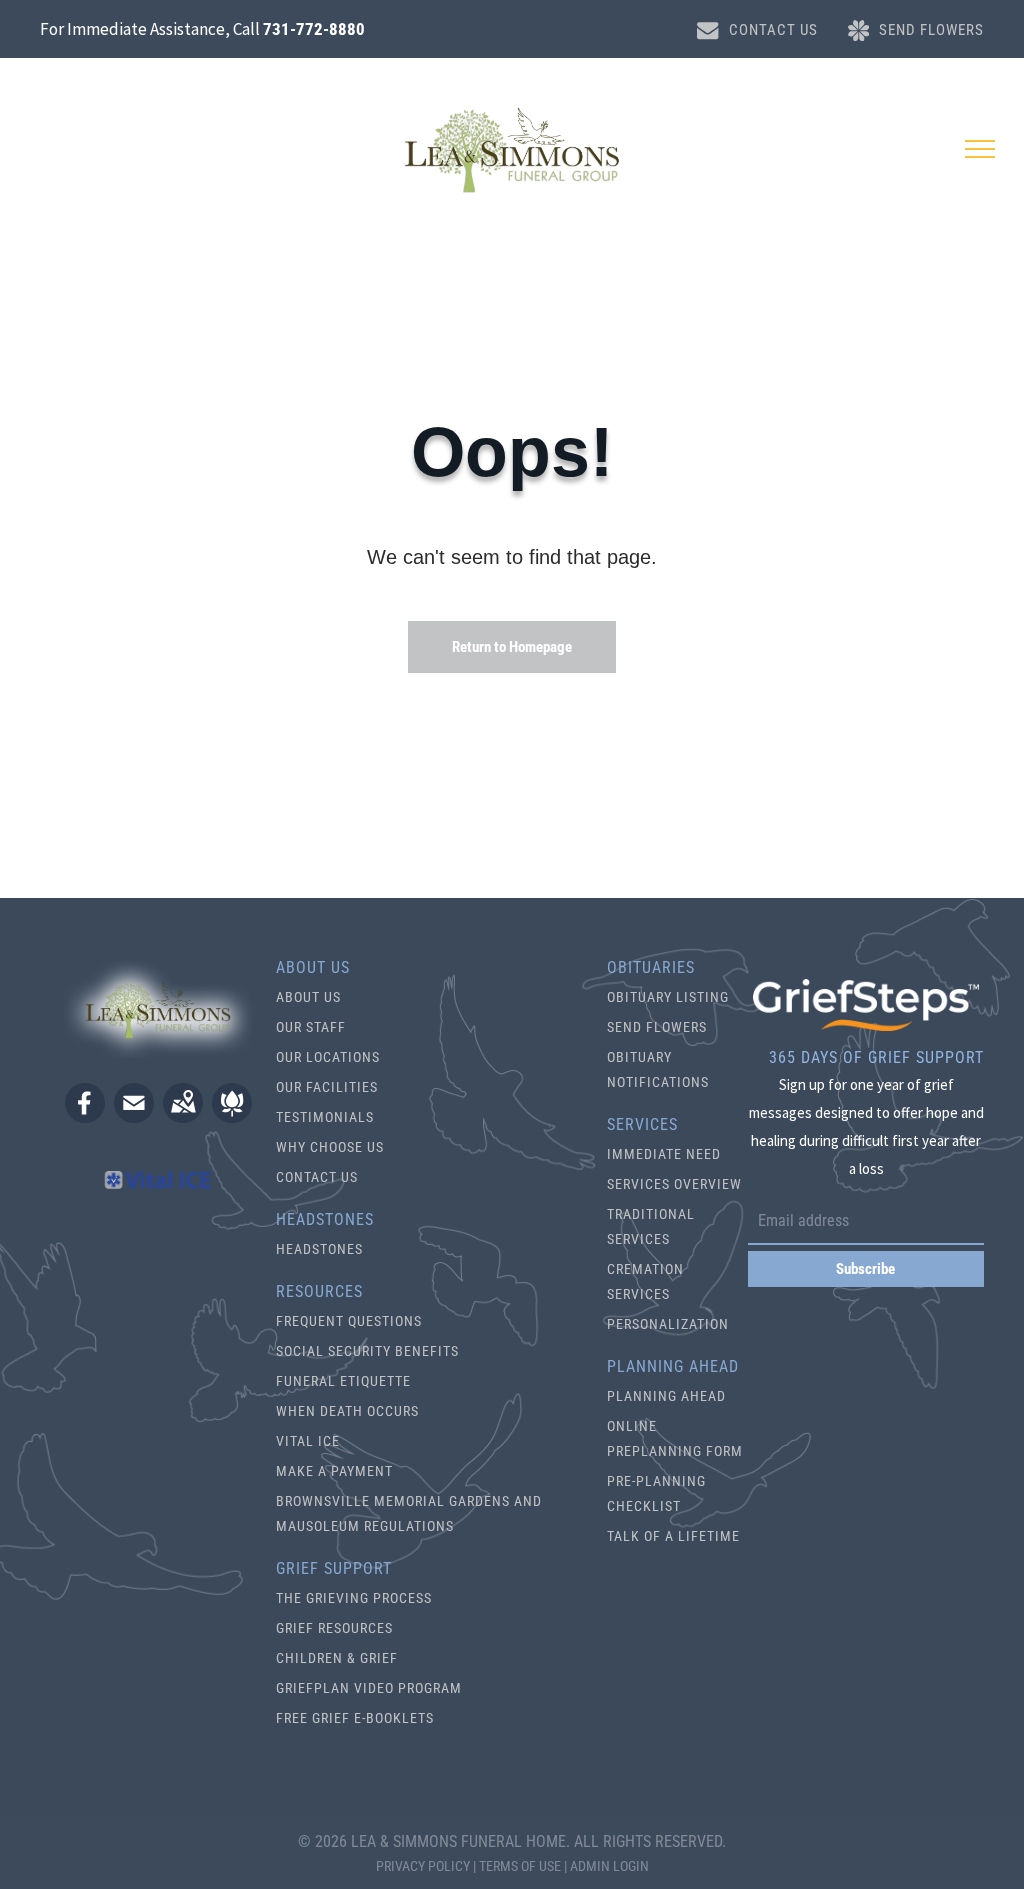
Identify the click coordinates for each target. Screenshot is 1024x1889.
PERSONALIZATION (668, 1324)
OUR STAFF (311, 1027)
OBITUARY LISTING (668, 997)
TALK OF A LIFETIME (673, 1536)
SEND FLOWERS (657, 1027)
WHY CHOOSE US (330, 1147)
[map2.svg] (183, 1116)
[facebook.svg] (85, 1116)
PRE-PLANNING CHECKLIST (656, 1493)
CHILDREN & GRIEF (337, 1658)
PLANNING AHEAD (666, 1396)
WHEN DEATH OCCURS (347, 1411)
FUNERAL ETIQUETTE (343, 1381)
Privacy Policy (423, 1866)
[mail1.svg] (134, 1116)
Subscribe (865, 1269)
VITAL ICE (308, 1441)
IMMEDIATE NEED (664, 1154)
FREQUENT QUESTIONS (349, 1321)
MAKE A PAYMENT (334, 1471)
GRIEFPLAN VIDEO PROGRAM (369, 1688)
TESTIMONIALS (325, 1117)
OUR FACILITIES (327, 1087)
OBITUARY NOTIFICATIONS (658, 1069)
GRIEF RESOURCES (334, 1628)
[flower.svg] (232, 1116)
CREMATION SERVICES (645, 1281)
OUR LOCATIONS (328, 1057)
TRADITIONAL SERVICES (651, 1226)
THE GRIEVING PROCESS (354, 1598)
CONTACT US (317, 1177)
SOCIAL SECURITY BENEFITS (367, 1351)
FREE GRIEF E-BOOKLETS (355, 1718)
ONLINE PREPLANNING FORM (675, 1438)
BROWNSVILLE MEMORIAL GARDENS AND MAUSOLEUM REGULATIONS (409, 1513)
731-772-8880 (314, 29)
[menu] (980, 149)
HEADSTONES (319, 1249)
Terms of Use (520, 1866)
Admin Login (609, 1866)
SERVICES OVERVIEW (674, 1184)
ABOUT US (308, 997)
